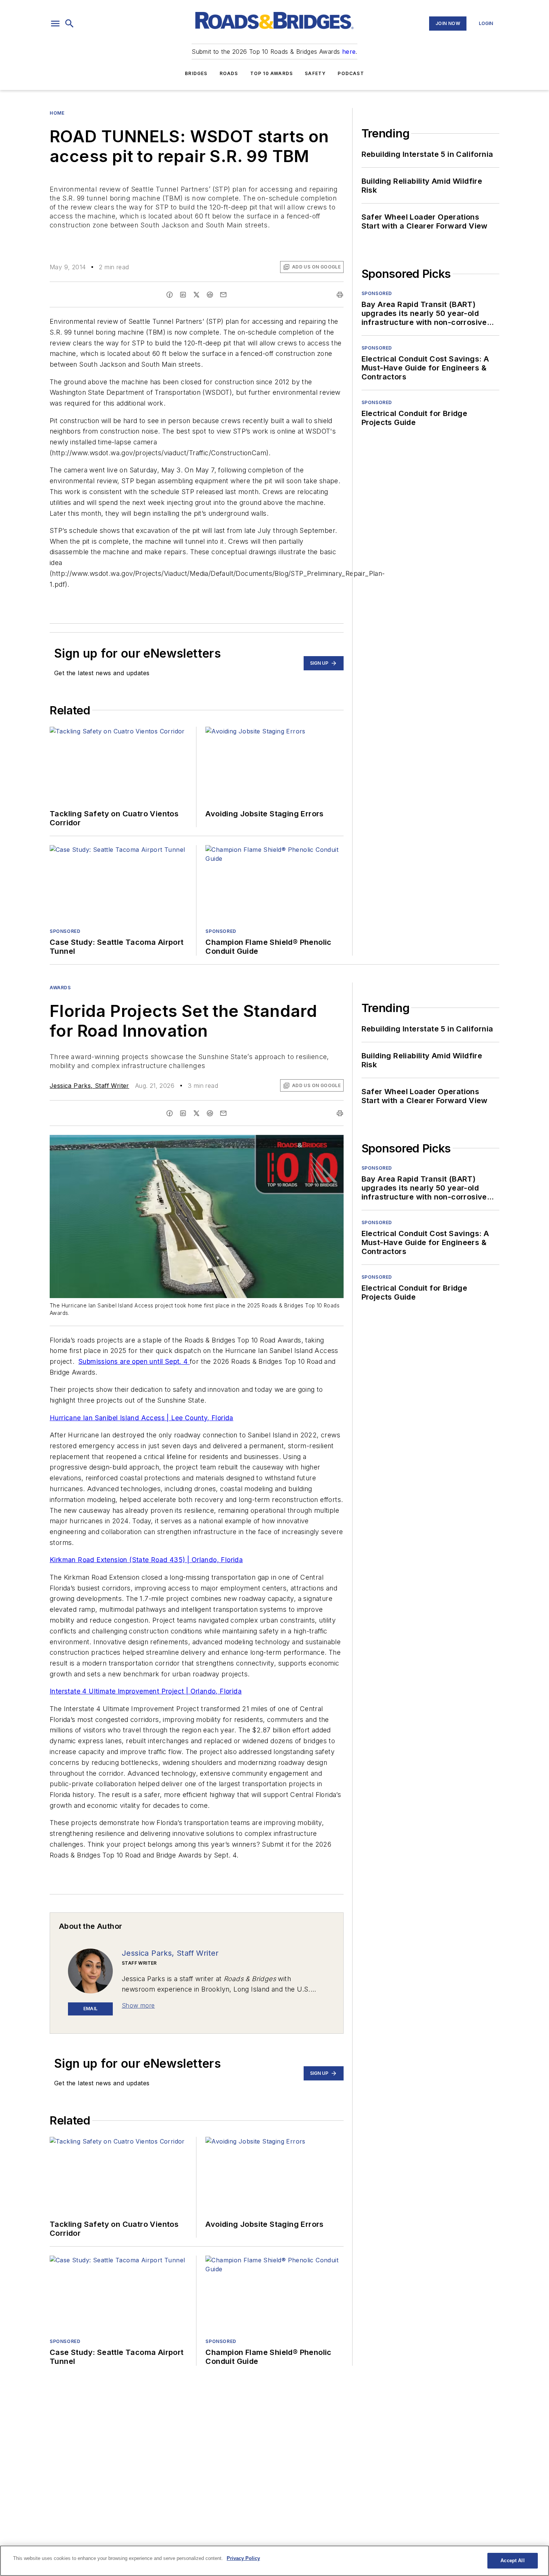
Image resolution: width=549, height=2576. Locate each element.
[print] (340, 295)
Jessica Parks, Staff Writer (89, 1086)
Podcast (351, 73)
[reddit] (210, 295)
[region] (274, 2561)
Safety (315, 73)
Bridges (196, 73)
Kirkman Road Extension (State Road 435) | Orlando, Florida (146, 1560)
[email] (223, 295)
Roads (229, 73)
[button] (55, 24)
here (349, 52)
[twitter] (196, 295)
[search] (69, 24)
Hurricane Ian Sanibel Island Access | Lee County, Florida (142, 1418)
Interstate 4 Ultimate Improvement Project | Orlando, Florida (146, 1691)
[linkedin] (183, 295)
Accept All (512, 2561)
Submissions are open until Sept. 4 (134, 1361)
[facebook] (170, 295)
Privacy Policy (243, 2558)
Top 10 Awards (272, 73)
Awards (60, 988)
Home (57, 113)
